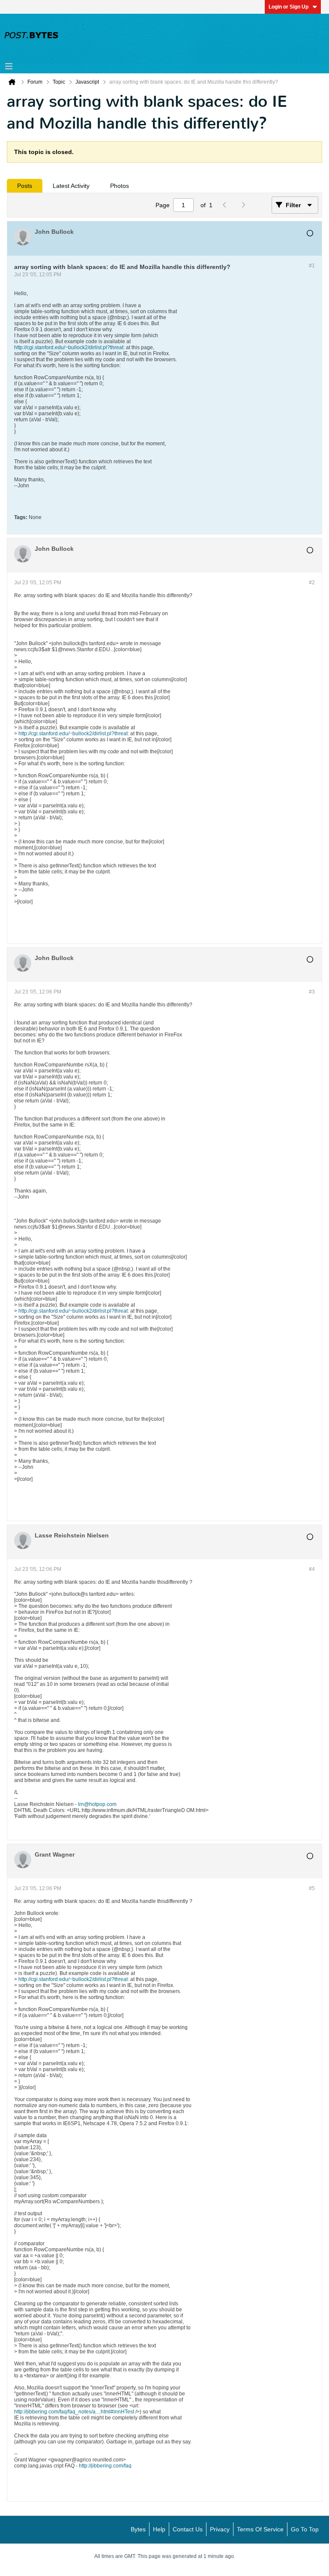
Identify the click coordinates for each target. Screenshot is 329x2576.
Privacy (220, 2529)
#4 (312, 1569)
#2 (312, 583)
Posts (25, 186)
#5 (312, 1888)
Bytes (138, 2529)
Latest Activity (71, 186)
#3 (312, 992)
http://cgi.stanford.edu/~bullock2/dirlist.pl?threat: (69, 347)
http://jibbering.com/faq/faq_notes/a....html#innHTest (74, 2412)
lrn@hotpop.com (97, 1804)
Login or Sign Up (289, 7)
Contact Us (188, 2529)
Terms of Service (260, 2529)
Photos (120, 186)
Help (159, 2529)
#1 (312, 266)
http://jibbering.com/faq (105, 2466)
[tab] (25, 186)
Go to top (305, 2529)
